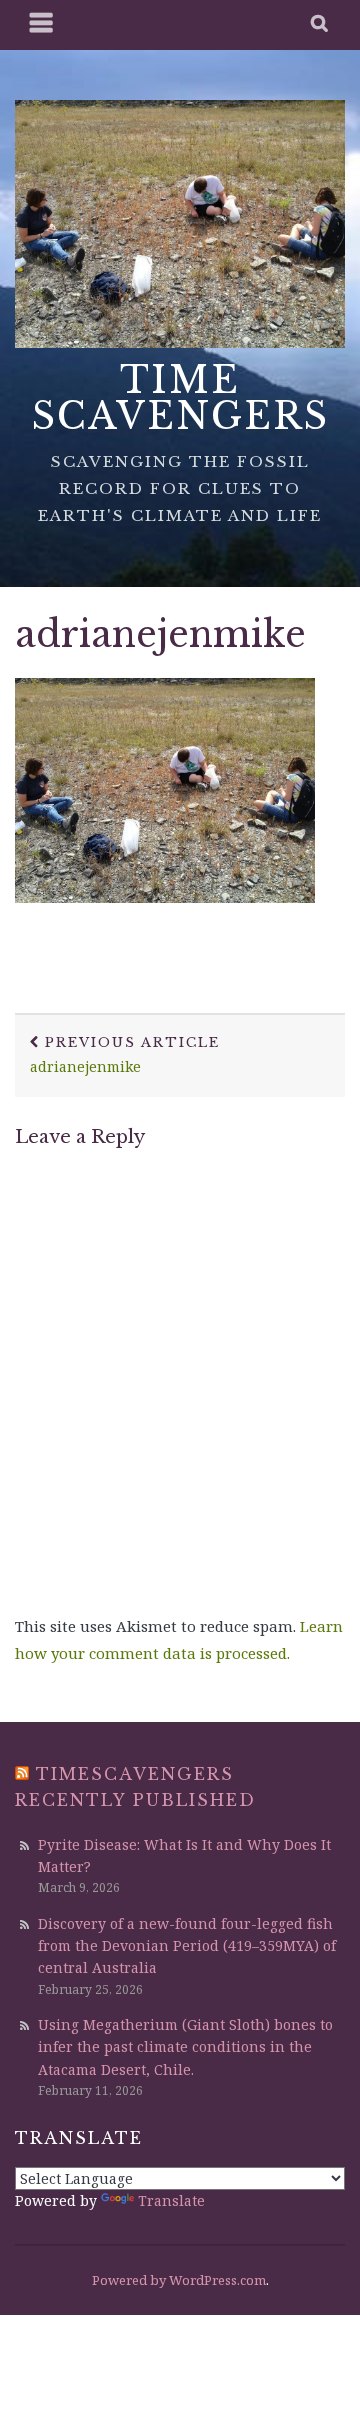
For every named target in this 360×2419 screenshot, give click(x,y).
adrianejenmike (160, 634)
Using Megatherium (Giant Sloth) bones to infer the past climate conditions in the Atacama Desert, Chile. (185, 2047)
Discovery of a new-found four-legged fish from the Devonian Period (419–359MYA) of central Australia (187, 1946)
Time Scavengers (180, 398)
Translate (171, 2200)
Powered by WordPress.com (179, 2280)
